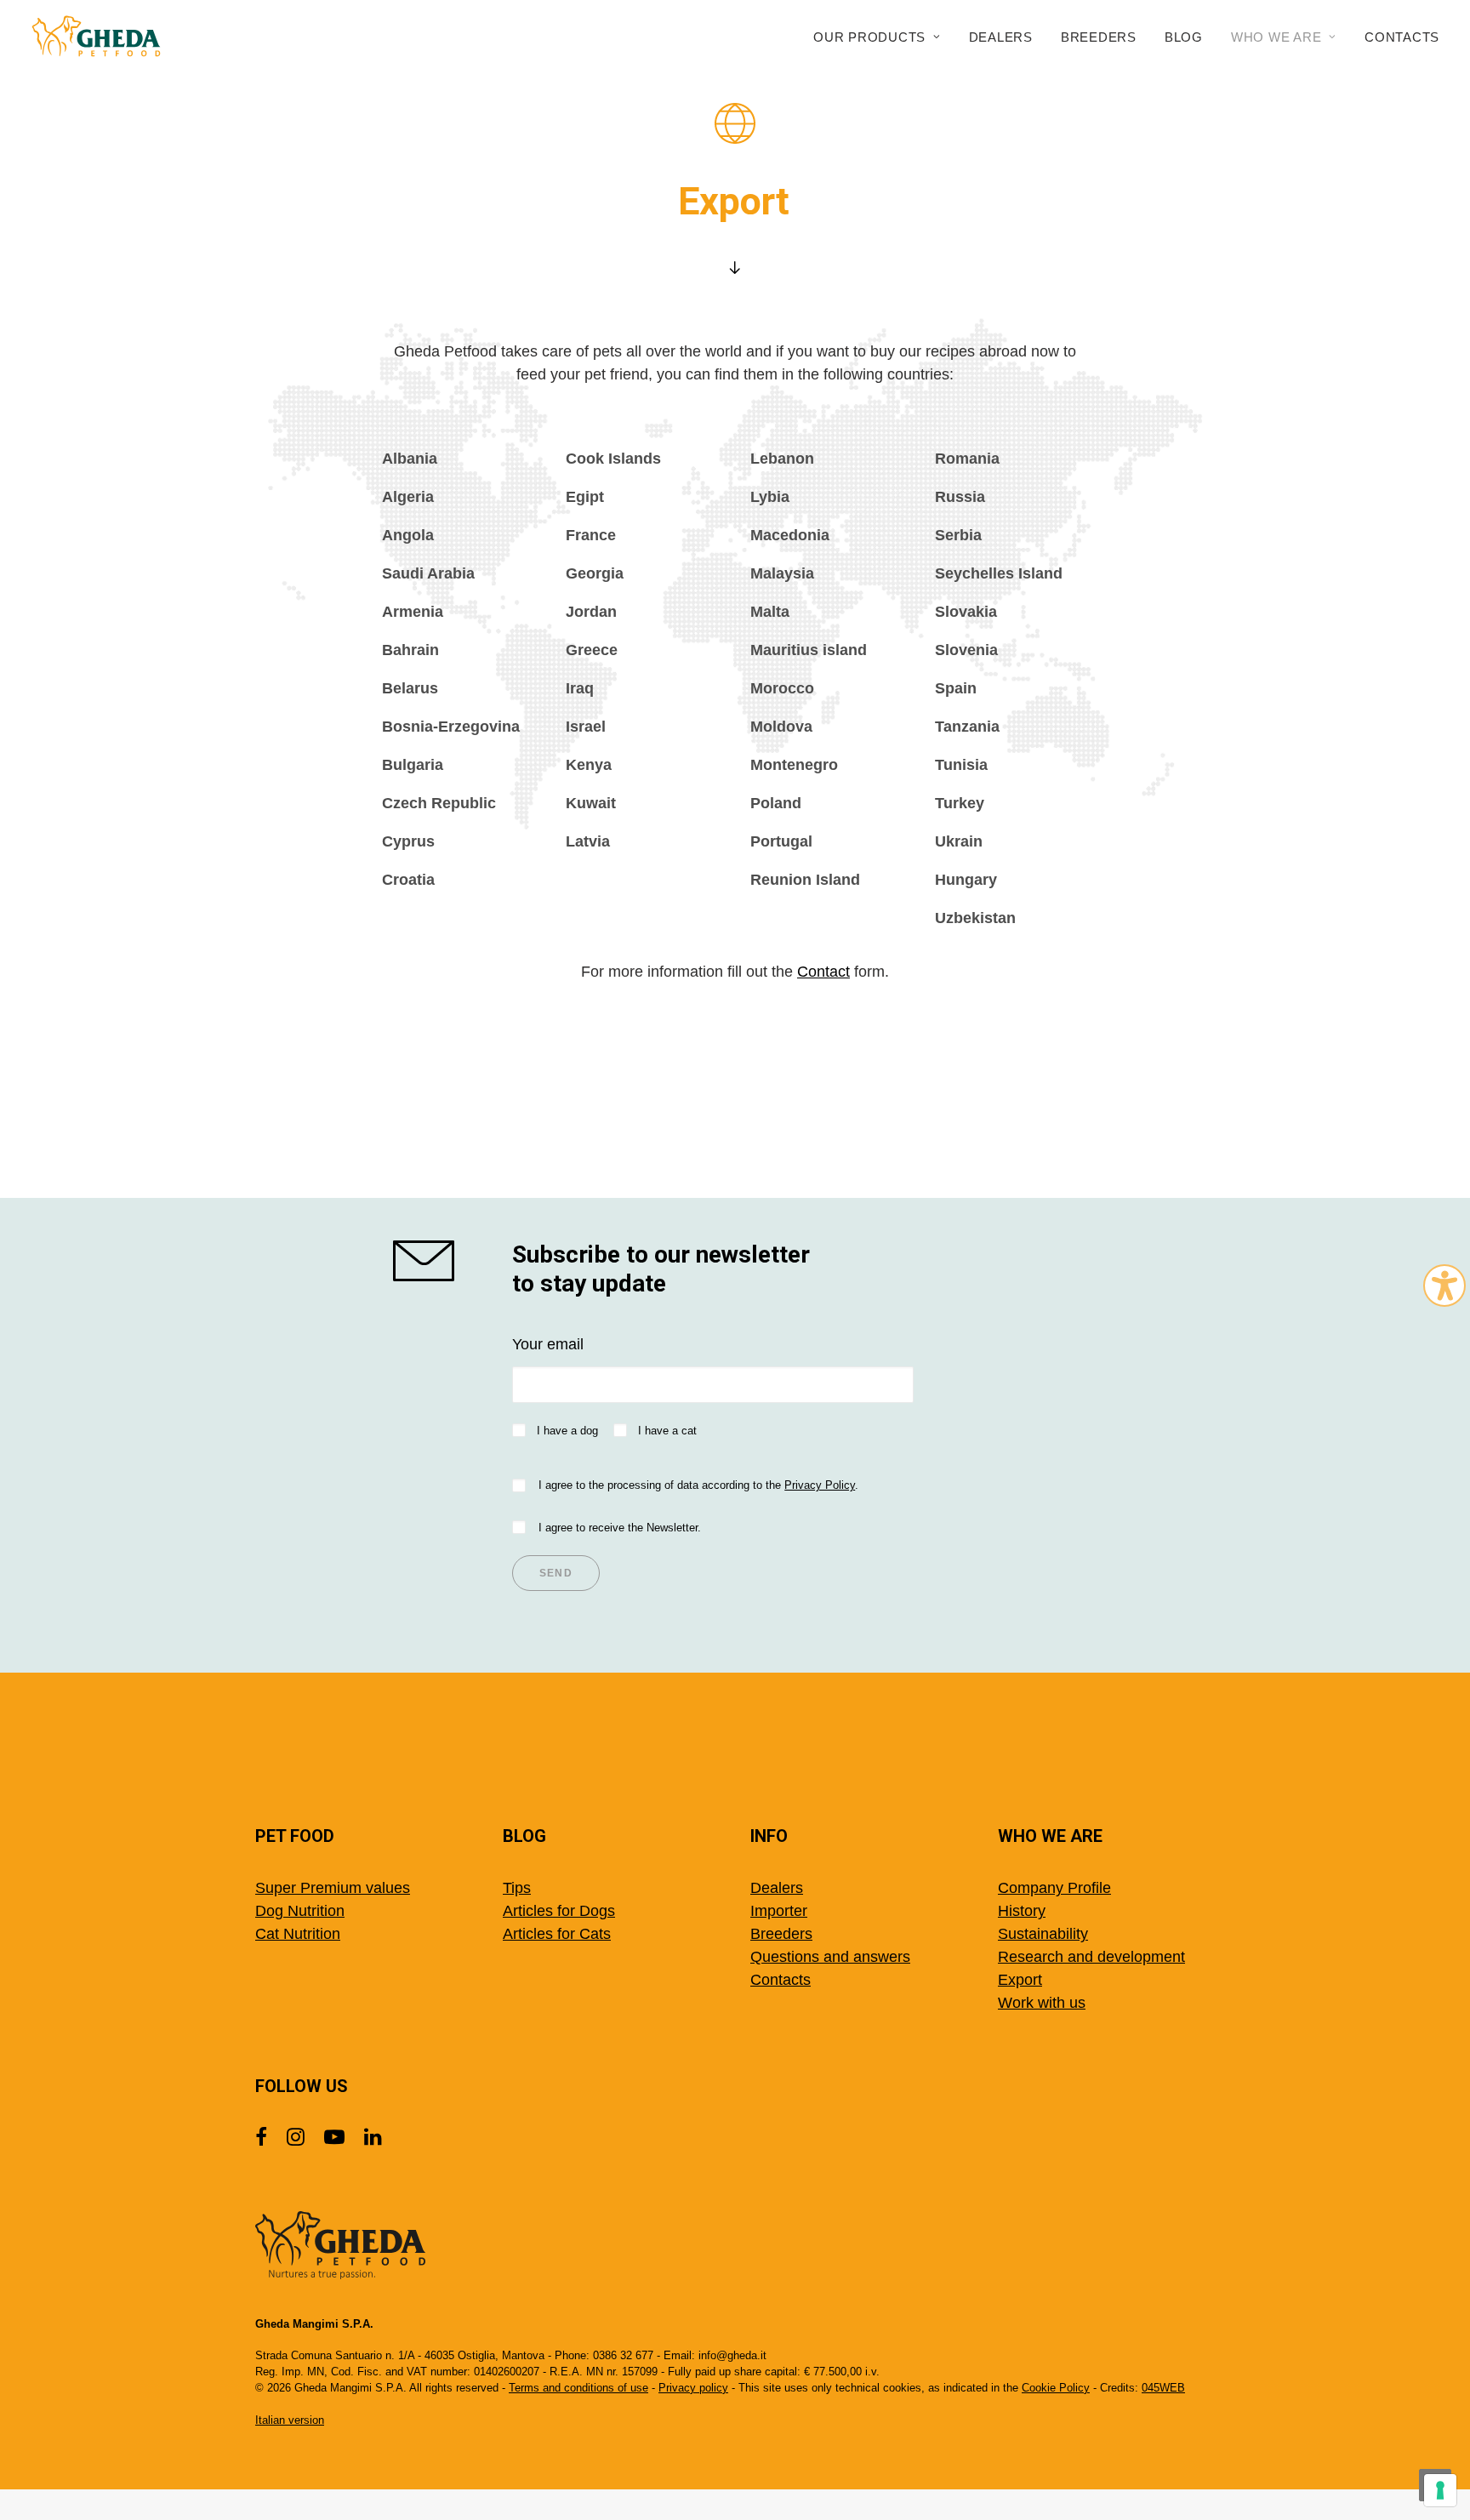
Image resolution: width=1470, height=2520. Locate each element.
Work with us (1042, 2003)
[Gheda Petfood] (96, 37)
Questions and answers (830, 1957)
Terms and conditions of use (578, 2388)
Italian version (290, 2420)
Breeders (1099, 37)
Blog (1184, 37)
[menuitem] (883, 37)
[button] (437, 1261)
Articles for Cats (557, 1934)
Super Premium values (333, 1888)
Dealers (1001, 37)
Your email (548, 1344)
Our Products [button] (869, 37)
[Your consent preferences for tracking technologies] (1440, 2490)
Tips (517, 1888)
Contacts (1402, 37)
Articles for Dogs (559, 1911)
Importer (779, 1911)
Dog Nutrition (300, 1911)
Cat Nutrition (298, 1934)
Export (1020, 1980)
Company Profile (1054, 1888)
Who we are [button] (1276, 37)
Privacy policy (693, 2388)
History (1022, 1911)
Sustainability (1043, 1934)
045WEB (1163, 2388)
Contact (823, 972)
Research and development (1091, 1957)
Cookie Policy (1056, 2388)
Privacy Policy (820, 1485)
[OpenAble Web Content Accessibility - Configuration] (1444, 1286)
